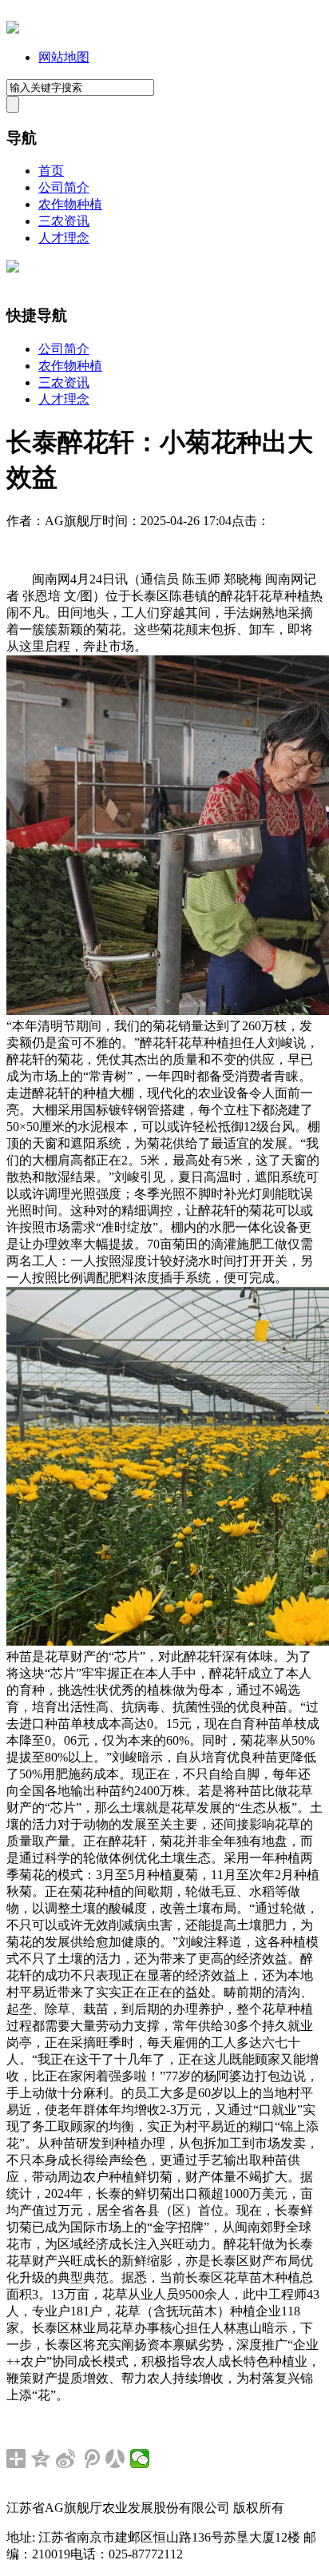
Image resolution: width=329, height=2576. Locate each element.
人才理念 (64, 238)
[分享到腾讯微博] (91, 2459)
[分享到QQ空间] (41, 2459)
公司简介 (64, 187)
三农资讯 (64, 221)
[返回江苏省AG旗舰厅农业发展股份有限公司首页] (13, 29)
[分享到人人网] (115, 2459)
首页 (51, 171)
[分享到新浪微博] (66, 2459)
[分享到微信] (140, 2459)
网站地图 (64, 57)
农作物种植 (70, 204)
